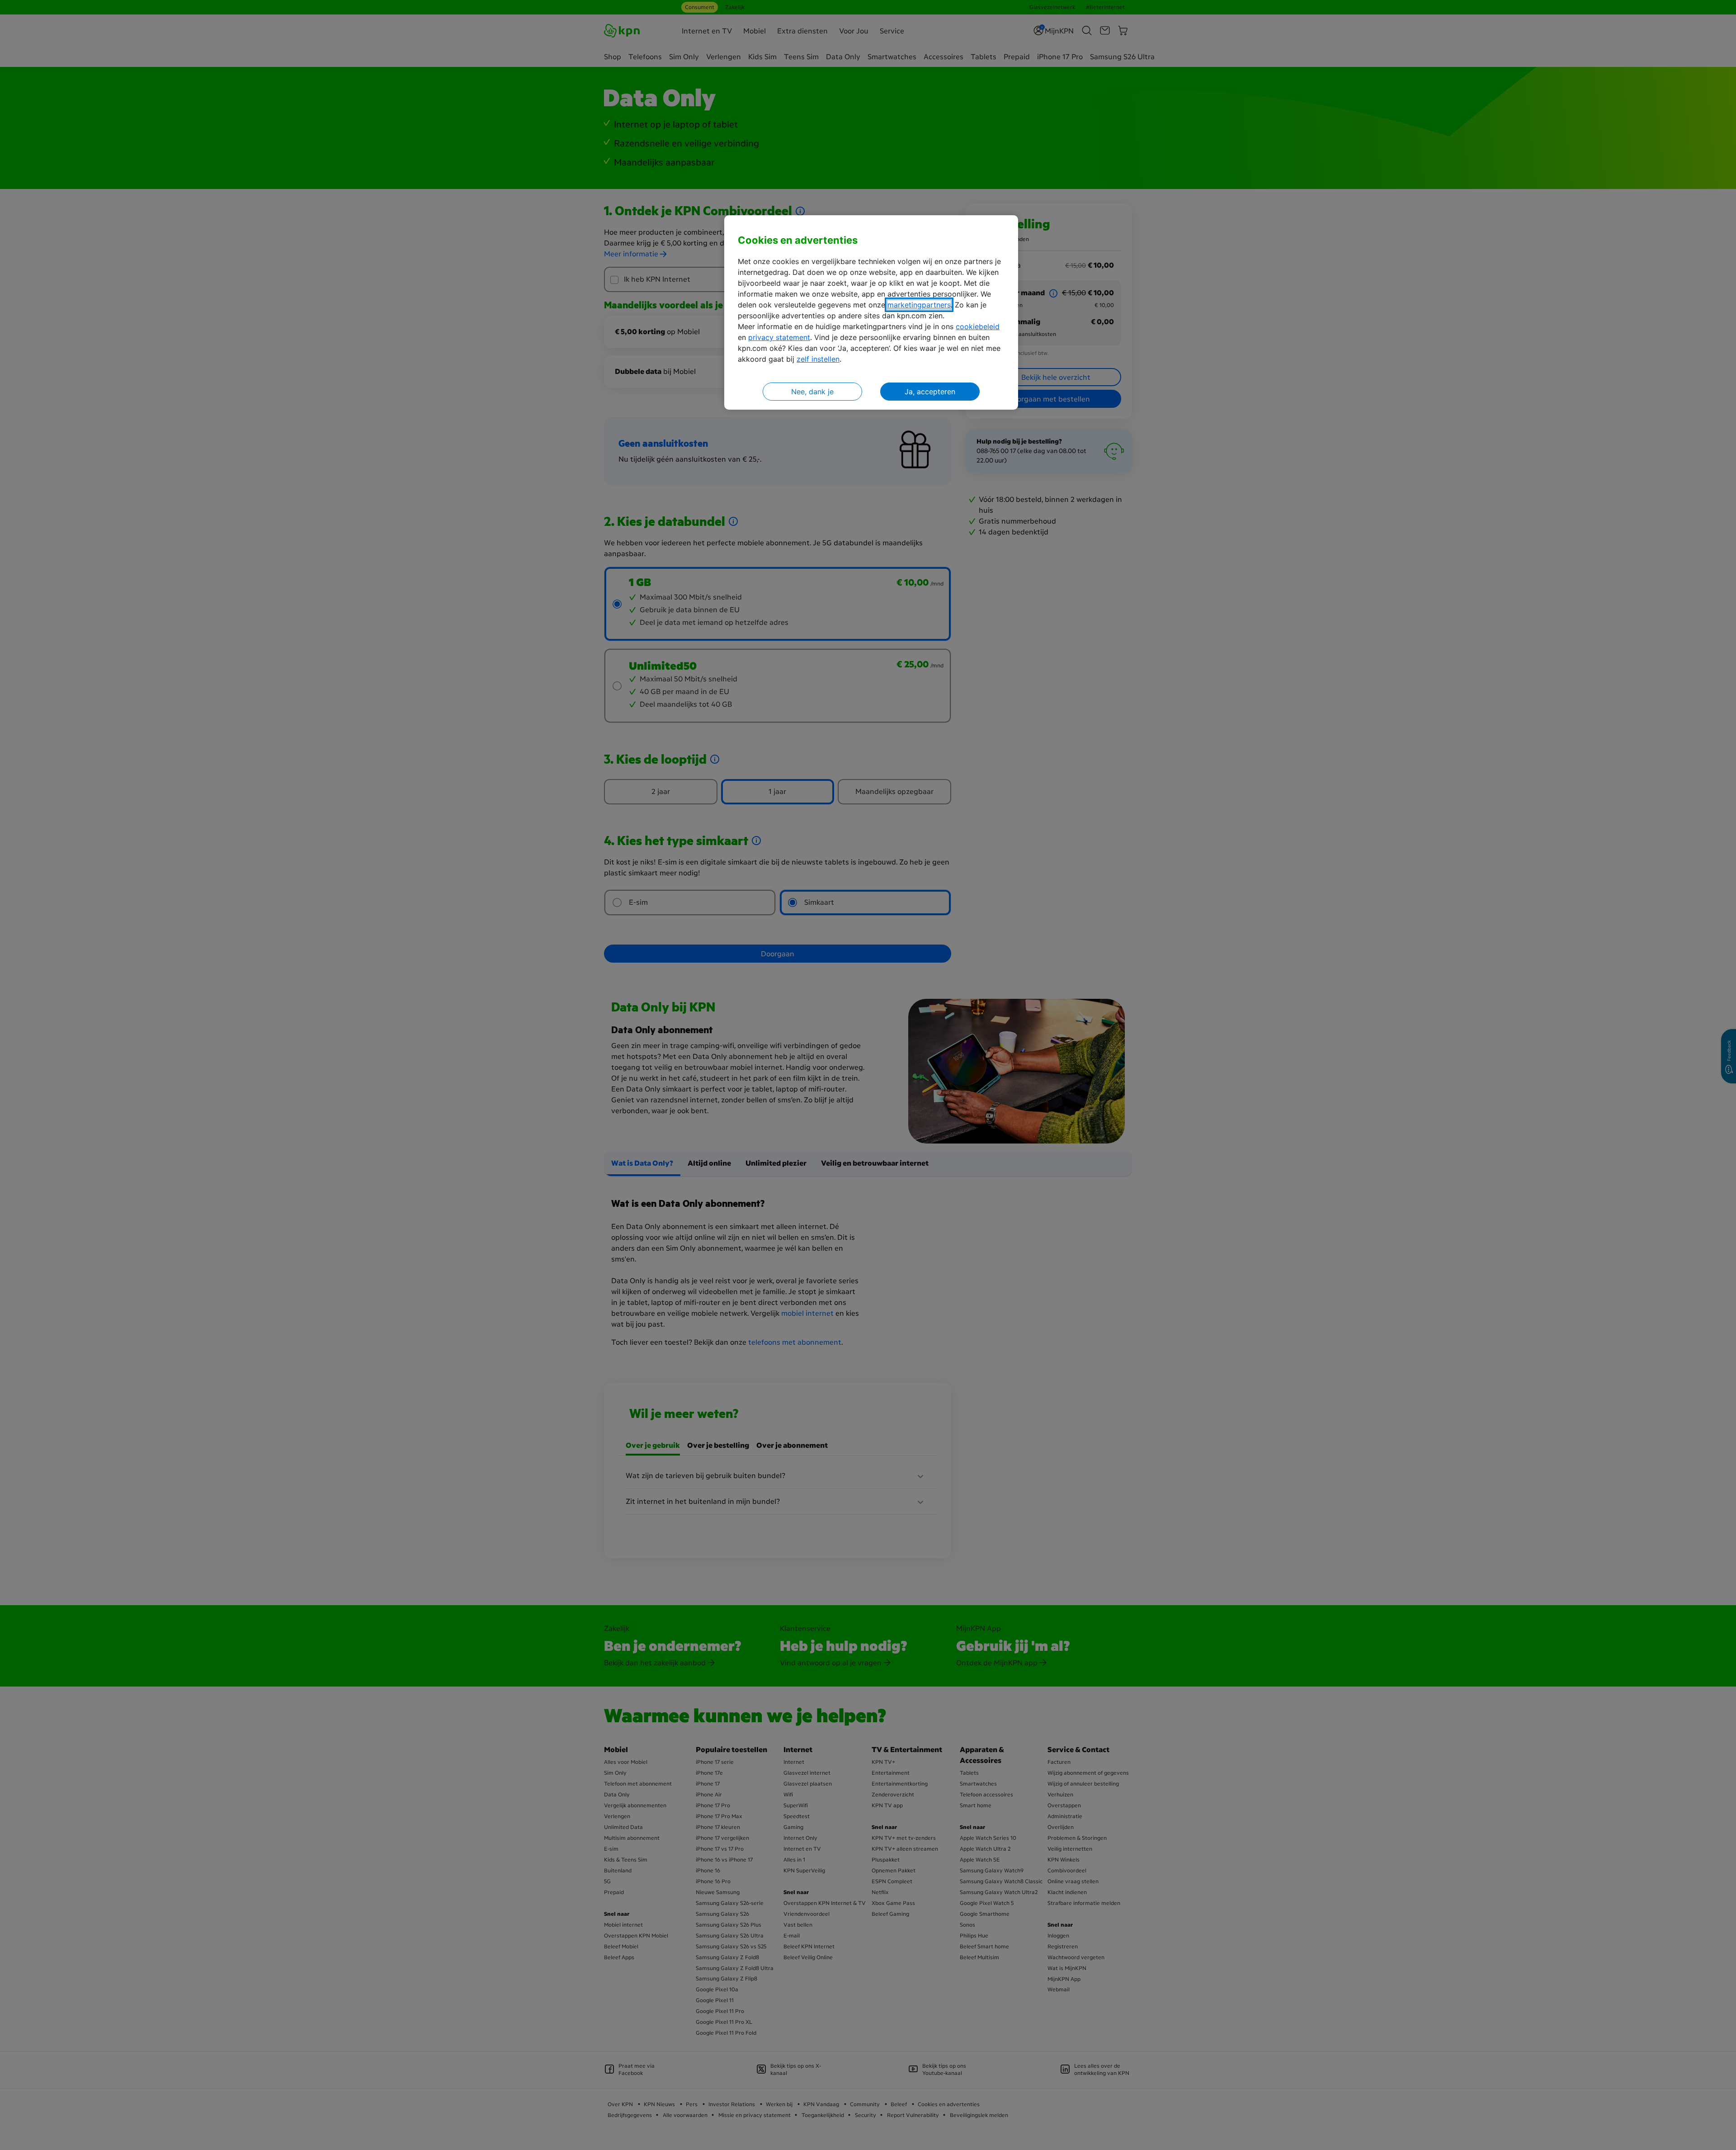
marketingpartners (919, 305)
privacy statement (779, 337)
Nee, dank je (812, 392)
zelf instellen (818, 359)
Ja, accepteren (930, 392)
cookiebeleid (978, 326)
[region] (871, 313)
